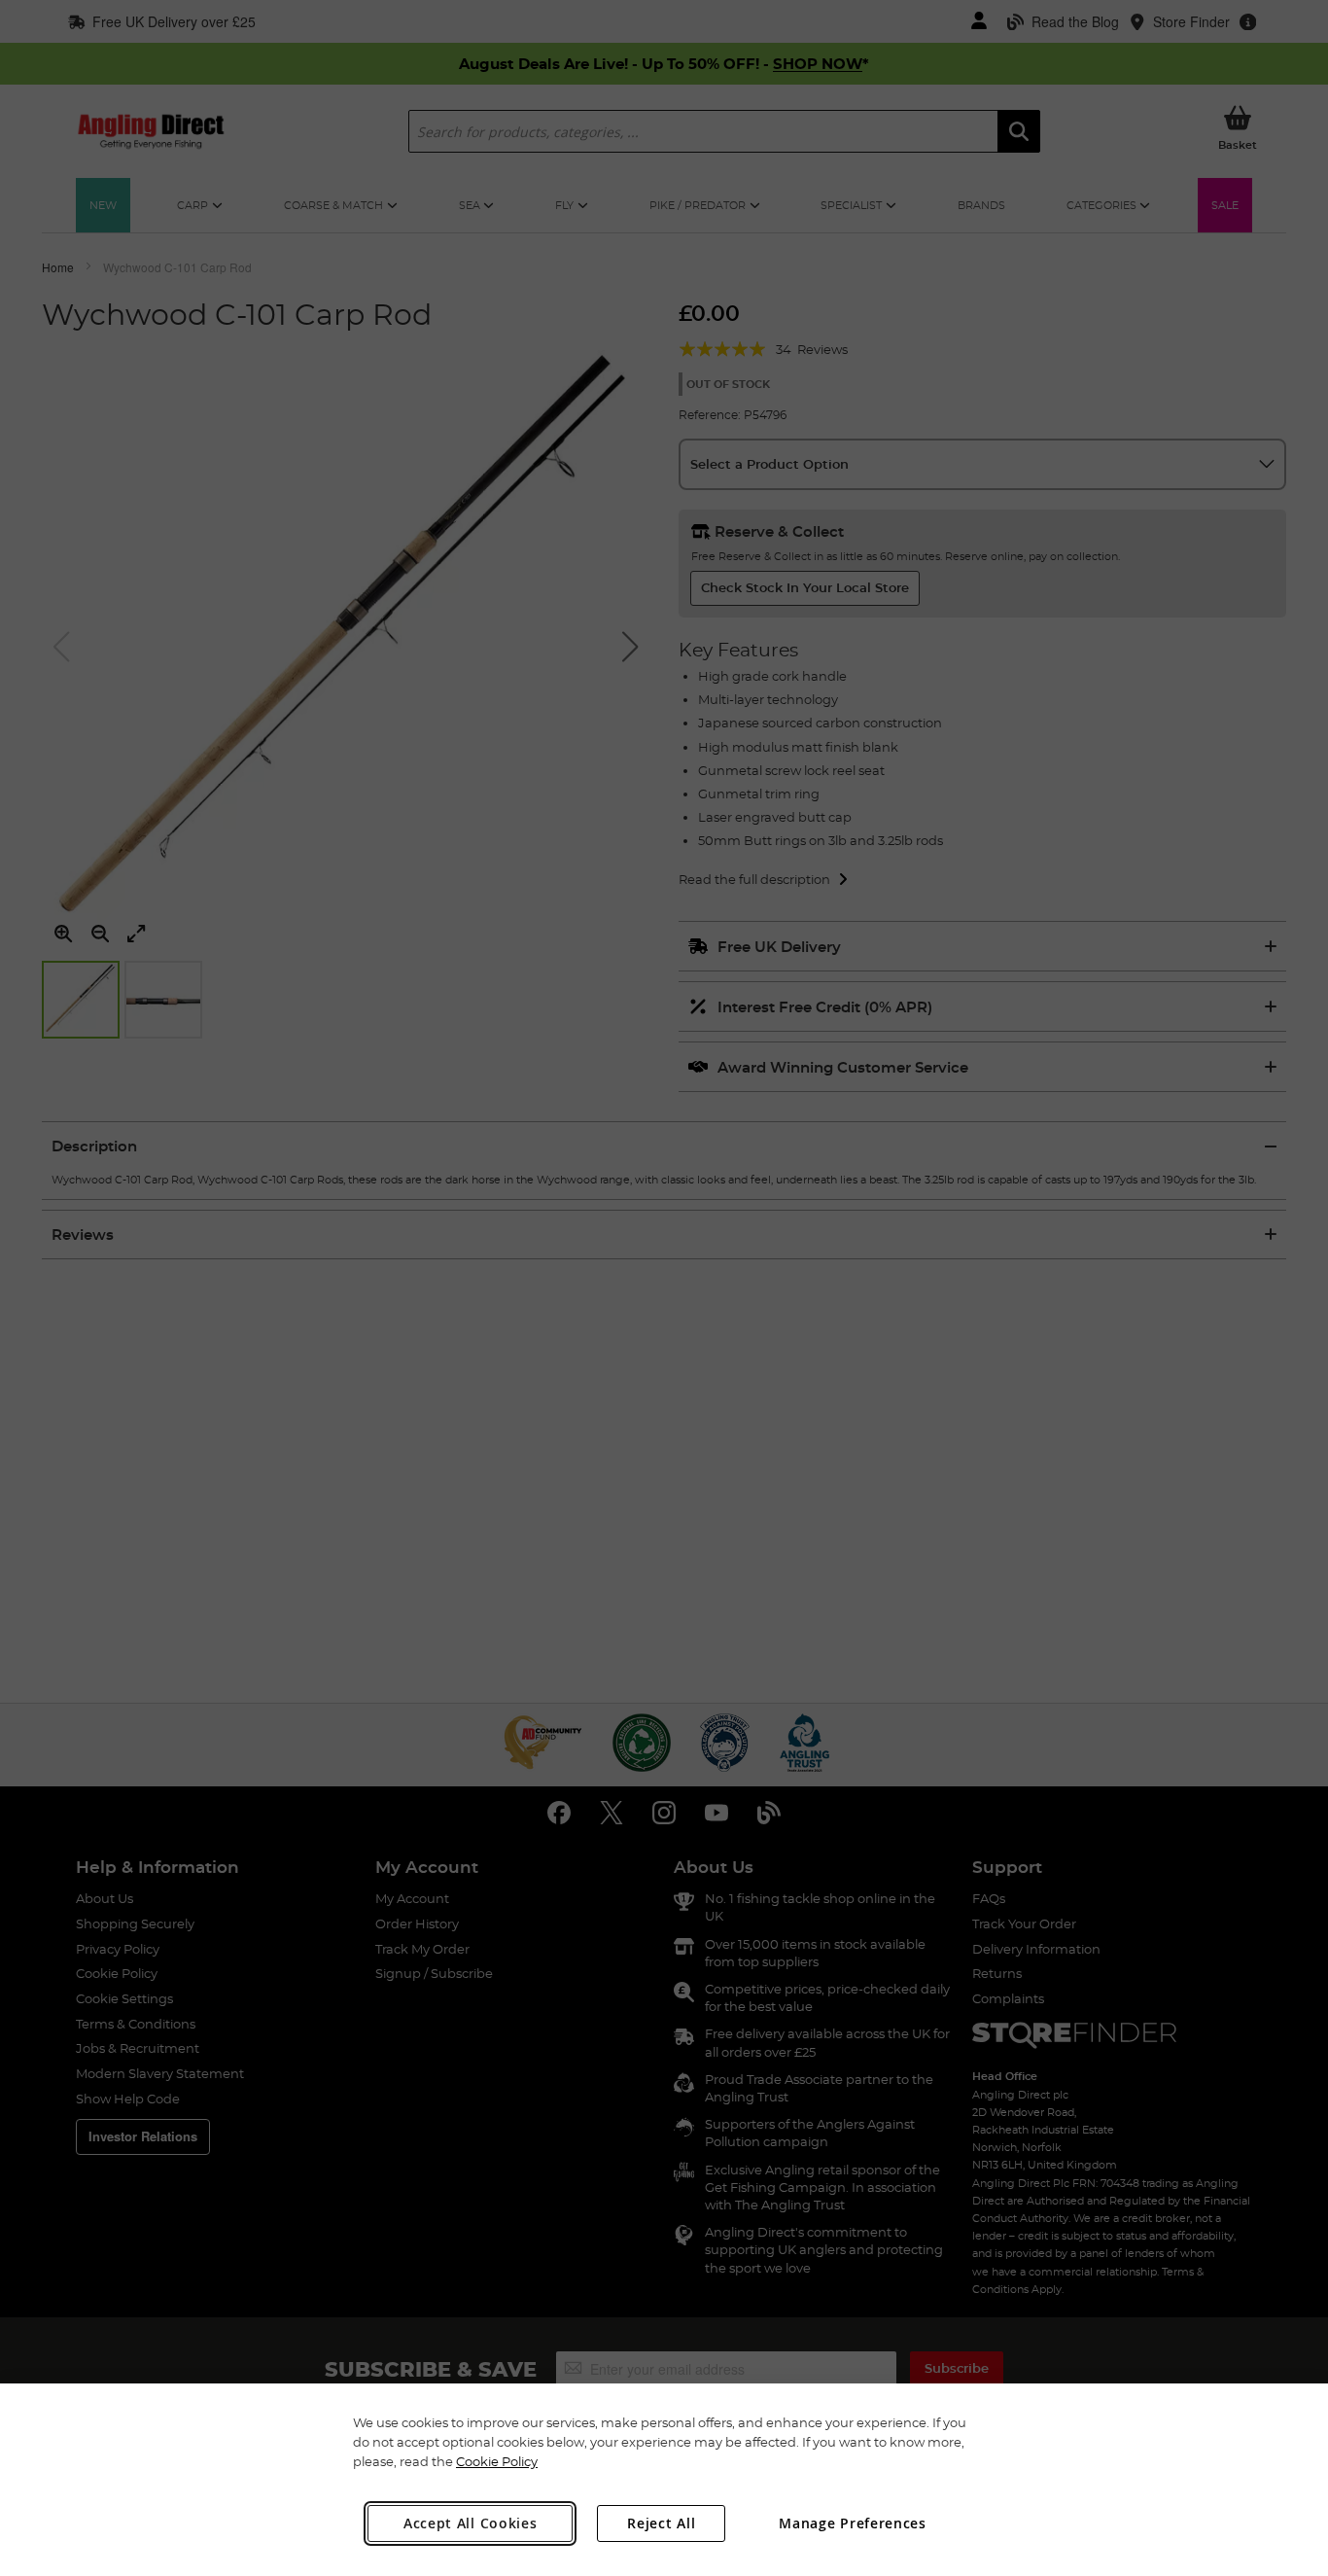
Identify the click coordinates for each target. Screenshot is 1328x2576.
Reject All (661, 2523)
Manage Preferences (853, 2523)
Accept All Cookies (471, 2523)
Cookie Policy (497, 2461)
